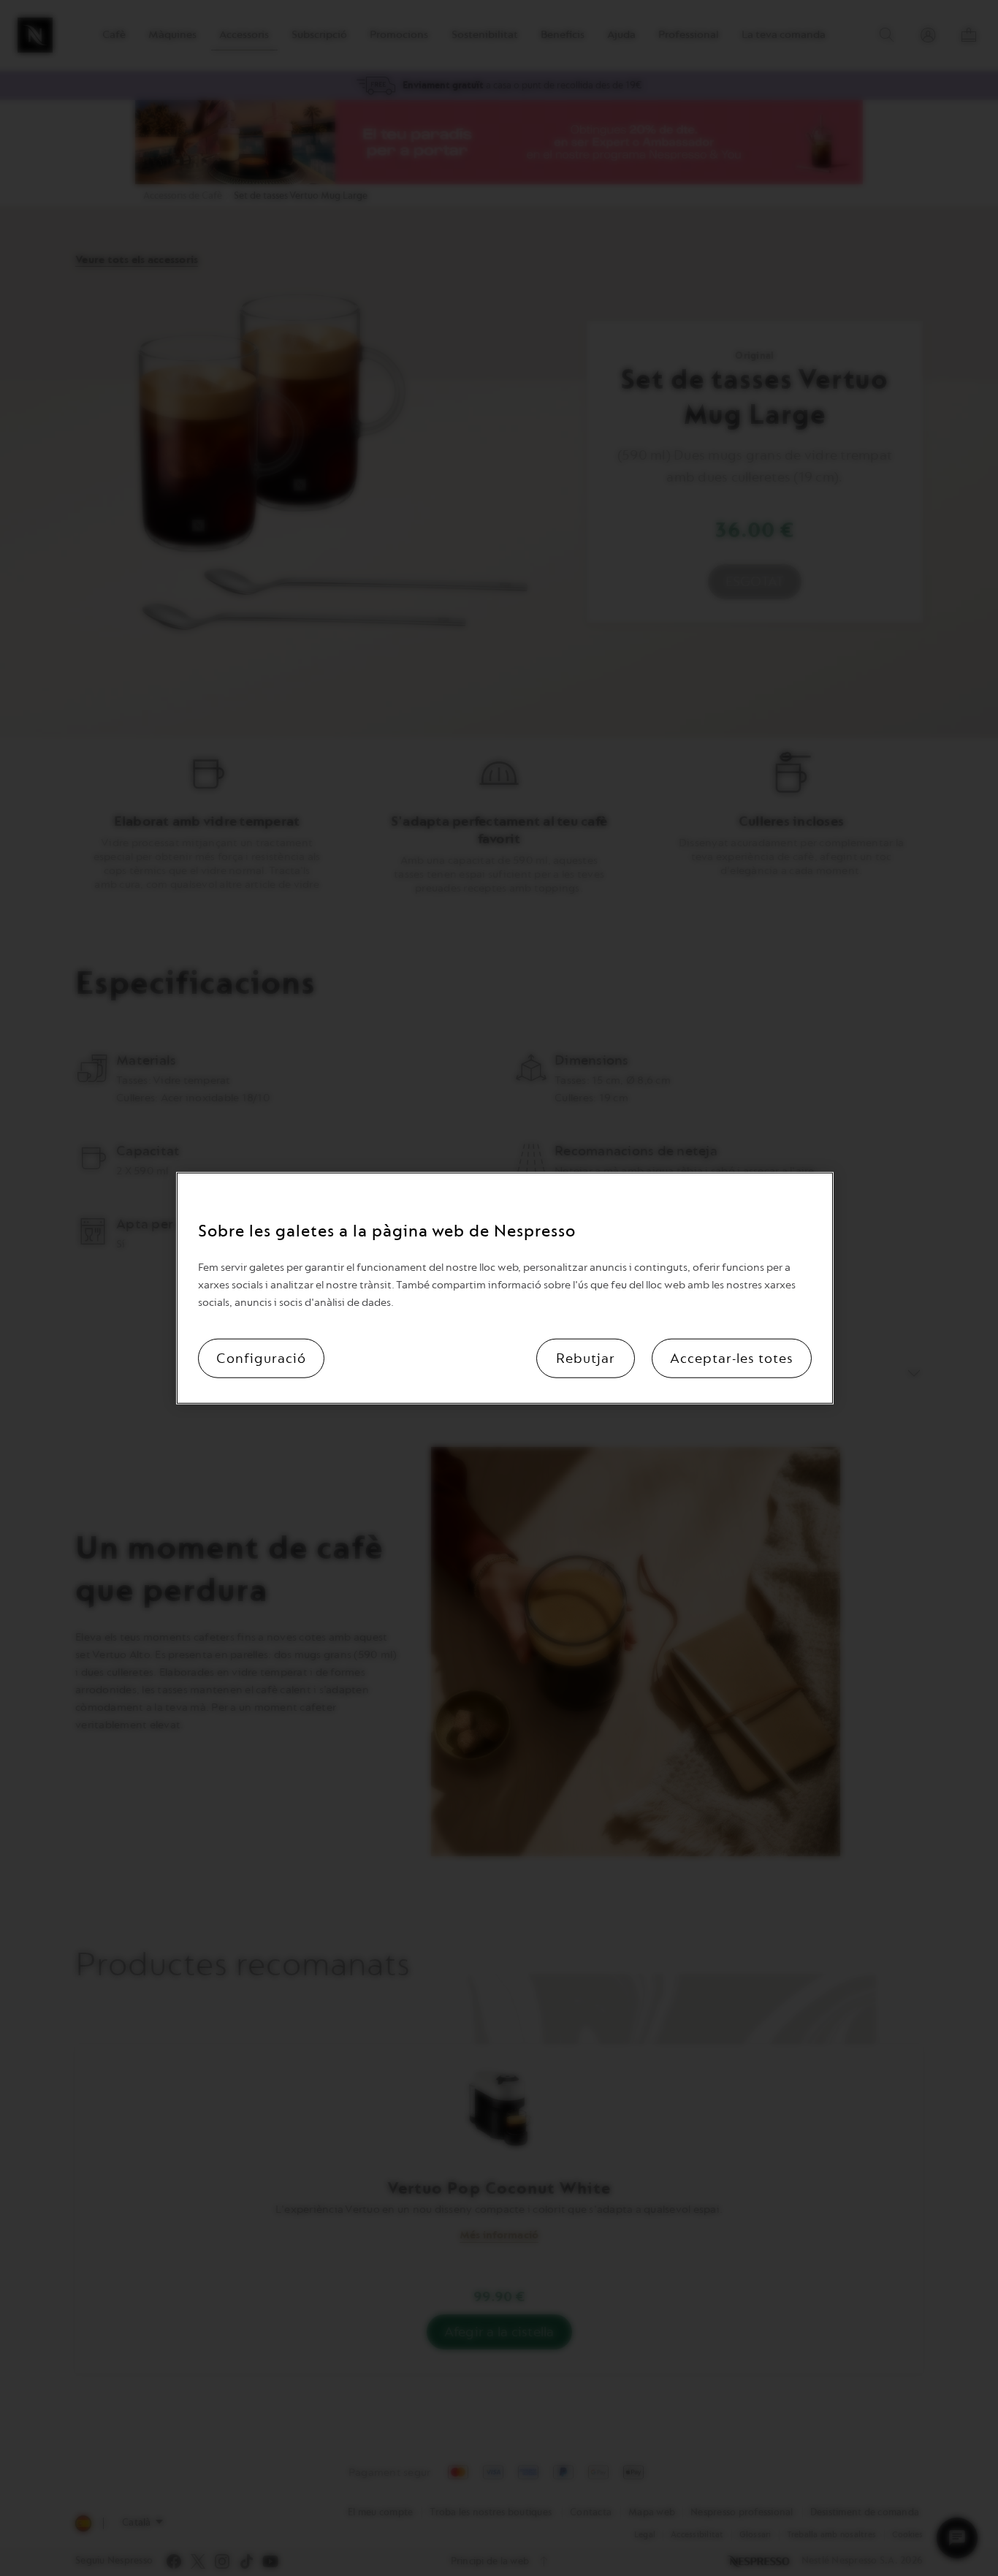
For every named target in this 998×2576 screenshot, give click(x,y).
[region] (505, 1288)
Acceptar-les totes (732, 1359)
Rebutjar (586, 1359)
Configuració (261, 1359)
